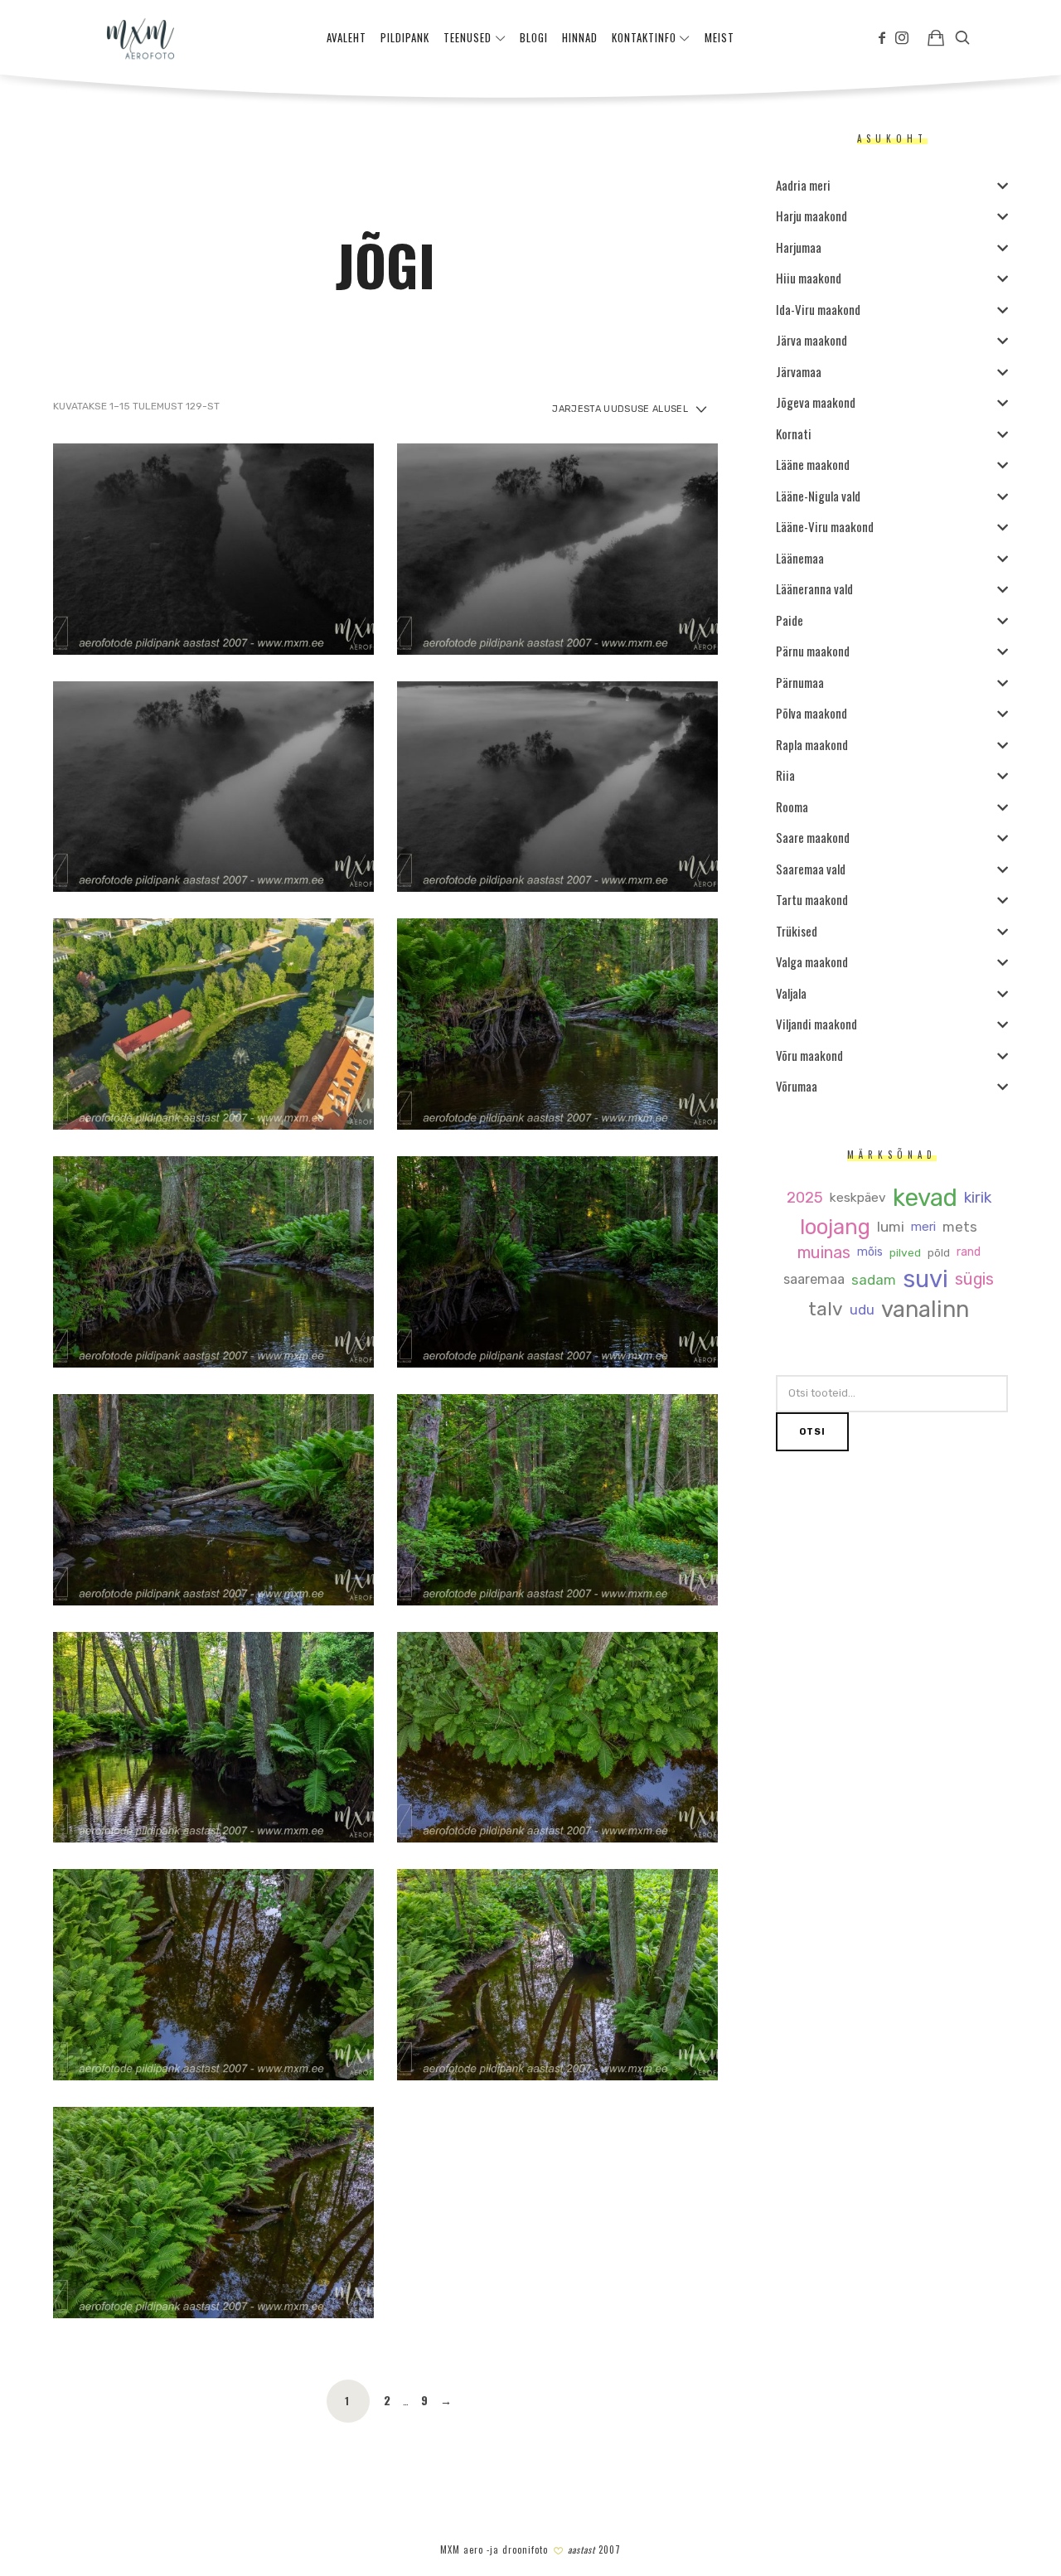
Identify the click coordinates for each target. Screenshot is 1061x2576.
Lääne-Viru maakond (825, 526)
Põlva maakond (811, 713)
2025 (805, 1198)
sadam (874, 1280)
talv (826, 1310)
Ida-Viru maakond (818, 309)
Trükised (797, 931)
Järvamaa (799, 371)
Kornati (794, 433)
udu (862, 1310)
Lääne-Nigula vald (818, 496)
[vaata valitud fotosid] (936, 37)
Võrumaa (797, 1086)
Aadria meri (803, 185)
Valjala (791, 993)
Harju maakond (811, 215)
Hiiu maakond (809, 278)
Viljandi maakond (816, 1024)
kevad (925, 1198)
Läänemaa (800, 558)
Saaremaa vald (811, 869)
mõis (870, 1252)
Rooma (792, 806)
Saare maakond (813, 837)
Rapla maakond (812, 744)
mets (960, 1227)
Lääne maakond (813, 464)
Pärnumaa (800, 682)
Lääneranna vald (814, 588)
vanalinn (925, 1310)
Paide (790, 620)
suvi (925, 1279)
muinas (824, 1253)
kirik (978, 1198)
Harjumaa (799, 247)
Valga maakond (812, 961)
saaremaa (814, 1280)
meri (923, 1227)
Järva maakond (811, 340)
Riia (785, 775)
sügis (974, 1280)
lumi (891, 1227)
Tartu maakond (812, 899)
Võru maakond (809, 1055)
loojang (835, 1227)
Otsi (812, 1432)
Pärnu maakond (813, 651)
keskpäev (858, 1198)
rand (969, 1252)
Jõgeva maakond (816, 402)
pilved (905, 1253)
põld (939, 1253)
